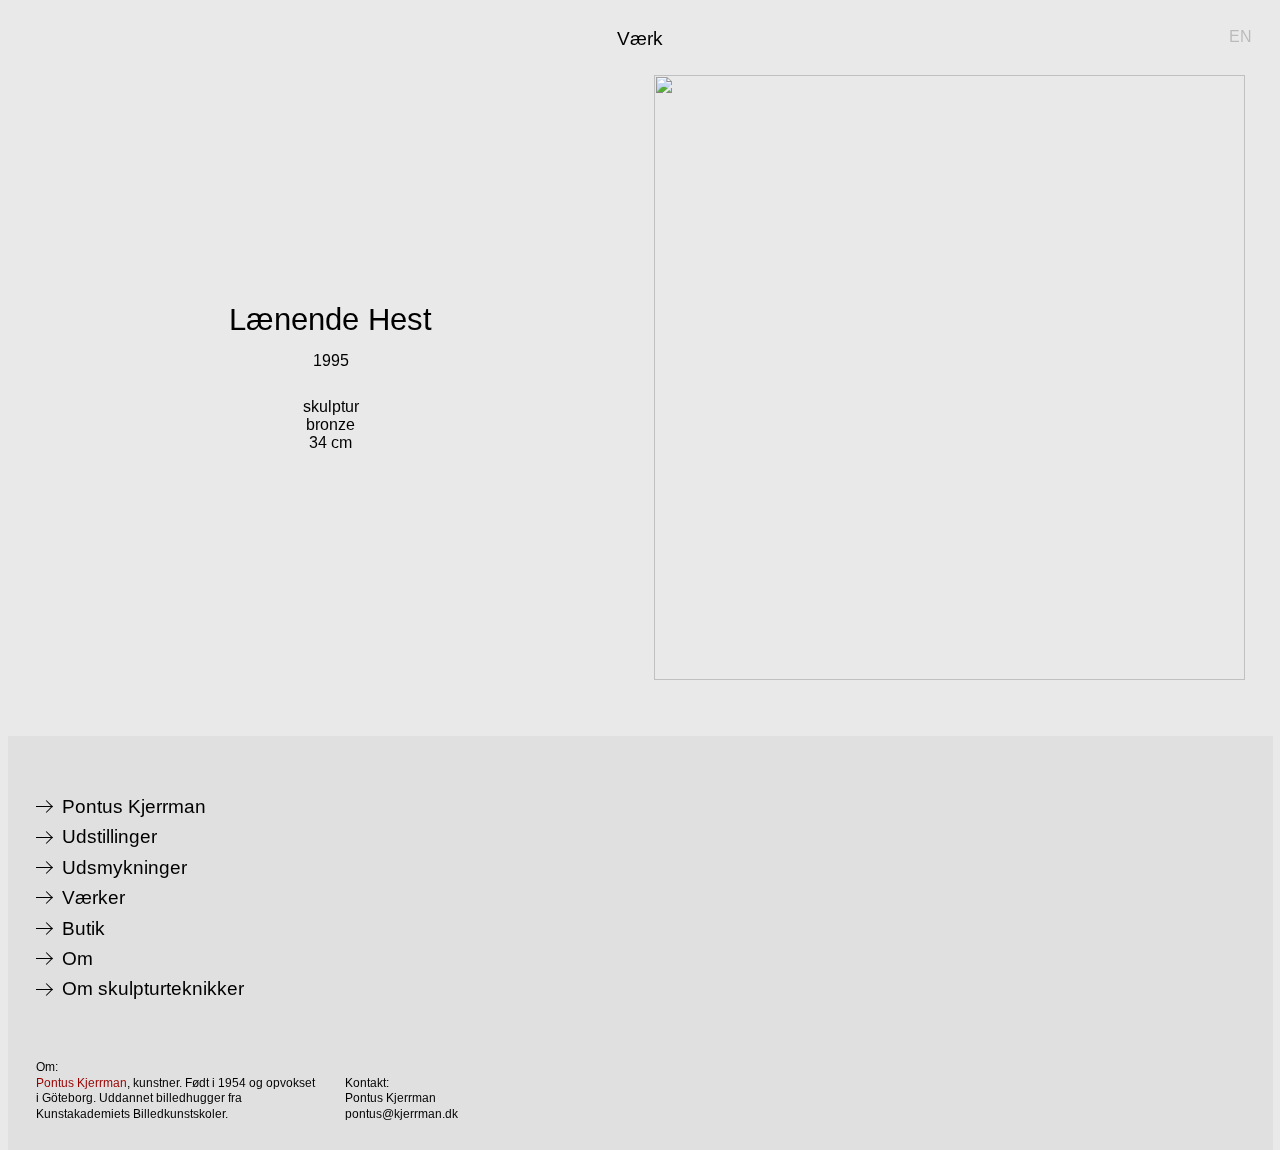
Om (77, 959)
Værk (640, 38)
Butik (83, 929)
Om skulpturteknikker (153, 989)
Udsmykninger (124, 868)
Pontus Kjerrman (134, 807)
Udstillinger (109, 837)
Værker (93, 898)
